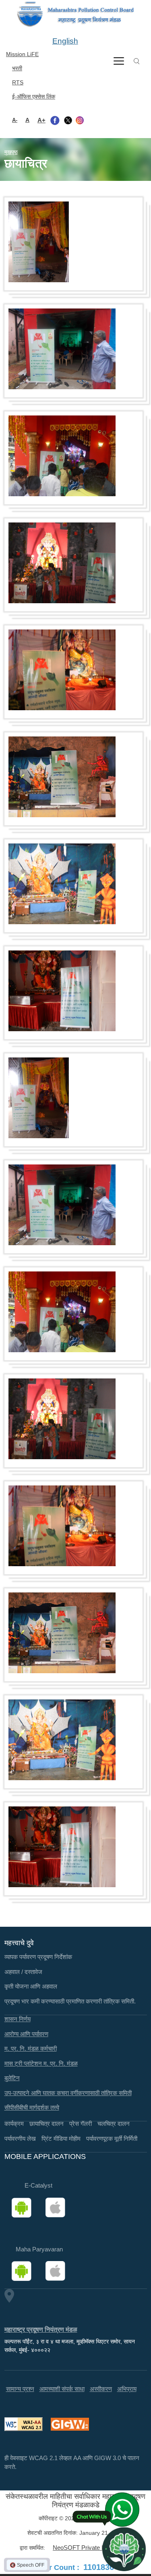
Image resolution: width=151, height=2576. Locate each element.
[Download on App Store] (58, 2208)
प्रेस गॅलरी (81, 2124)
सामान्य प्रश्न (20, 2389)
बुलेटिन (12, 2078)
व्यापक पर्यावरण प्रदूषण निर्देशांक (38, 1957)
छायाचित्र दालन (47, 2124)
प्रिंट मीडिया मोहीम (61, 2139)
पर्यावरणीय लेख (20, 2139)
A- (15, 120)
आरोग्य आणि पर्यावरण (26, 2034)
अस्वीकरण (101, 2389)
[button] (39, 242)
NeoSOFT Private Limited (87, 2548)
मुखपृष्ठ (11, 152)
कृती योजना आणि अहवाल (31, 1986)
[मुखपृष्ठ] (75, 14)
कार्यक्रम (14, 2124)
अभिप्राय (127, 2389)
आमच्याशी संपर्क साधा (62, 2389)
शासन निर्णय (18, 2019)
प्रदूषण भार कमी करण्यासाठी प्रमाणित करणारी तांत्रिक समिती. (70, 2001)
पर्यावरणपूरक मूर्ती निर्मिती (112, 2139)
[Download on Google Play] (24, 2208)
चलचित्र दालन (114, 2124)
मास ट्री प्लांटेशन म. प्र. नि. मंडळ (41, 2063)
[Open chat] (124, 2549)
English (65, 41)
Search (137, 61)
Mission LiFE (22, 54)
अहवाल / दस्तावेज (23, 1972)
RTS (18, 82)
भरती (17, 68)
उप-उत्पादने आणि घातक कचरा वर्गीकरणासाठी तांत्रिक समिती (68, 2093)
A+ (41, 120)
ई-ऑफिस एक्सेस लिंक (34, 96)
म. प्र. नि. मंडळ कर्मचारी (31, 2048)
